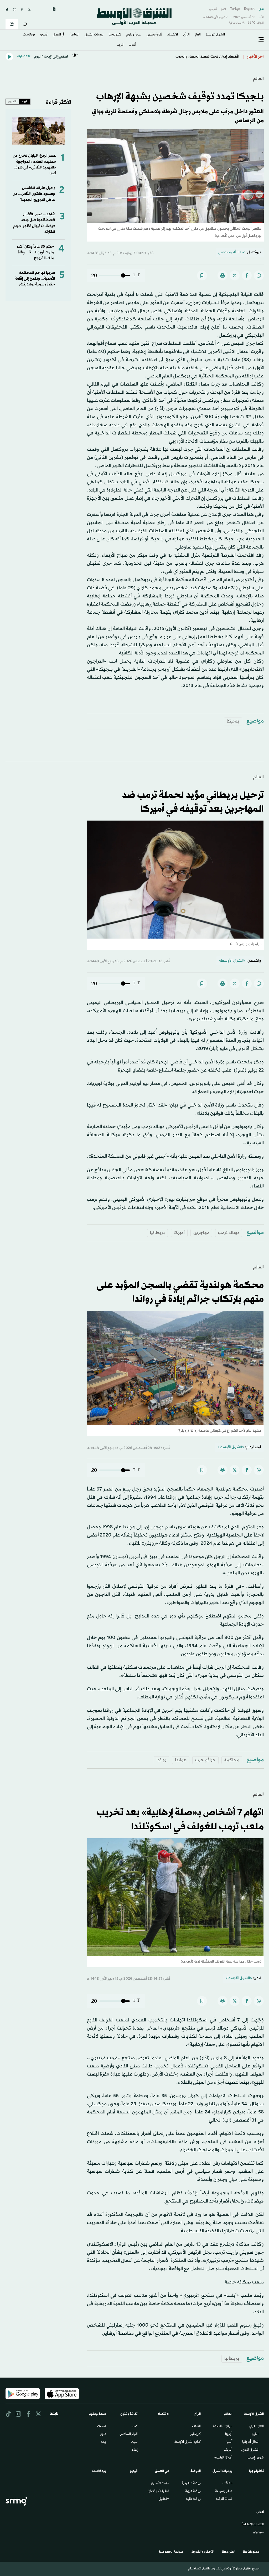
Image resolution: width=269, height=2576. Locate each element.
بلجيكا (233, 721)
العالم (198, 35)
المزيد (120, 45)
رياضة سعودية (191, 2483)
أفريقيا (228, 2450)
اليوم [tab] (25, 101)
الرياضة (74, 35)
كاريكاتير (196, 2434)
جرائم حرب (205, 1760)
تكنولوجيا (115, 35)
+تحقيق (164, 2499)
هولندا (181, 1760)
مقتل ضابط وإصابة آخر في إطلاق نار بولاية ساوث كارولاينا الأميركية (186, 55)
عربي (261, 9)
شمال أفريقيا (250, 2442)
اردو (224, 9)
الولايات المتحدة (223, 2426)
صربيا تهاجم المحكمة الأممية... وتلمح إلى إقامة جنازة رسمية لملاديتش (35, 279)
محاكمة (232, 1760)
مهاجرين (201, 1233)
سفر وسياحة (224, 2491)
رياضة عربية (193, 2491)
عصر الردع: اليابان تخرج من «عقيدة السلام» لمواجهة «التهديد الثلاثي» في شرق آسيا (35, 165)
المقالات (196, 2426)
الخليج (255, 2434)
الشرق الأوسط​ (215, 35)
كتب (135, 2426)
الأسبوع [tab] (12, 101)
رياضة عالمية (193, 2499)
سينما (134, 2442)
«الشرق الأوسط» (232, 961)
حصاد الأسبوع (160, 2483)
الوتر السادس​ (129, 2434)
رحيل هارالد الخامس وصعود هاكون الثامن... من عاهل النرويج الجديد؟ (34, 194)
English (249, 9)
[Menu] (261, 40)
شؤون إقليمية (255, 2458)
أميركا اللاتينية (223, 2458)
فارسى (213, 9)
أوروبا (229, 2434)
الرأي (186, 35)
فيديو (44, 35)
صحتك (102, 2426)
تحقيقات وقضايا (159, 2491)
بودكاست (29, 35)
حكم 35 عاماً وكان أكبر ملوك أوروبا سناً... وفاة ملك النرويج (35, 253)
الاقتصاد (173, 35)
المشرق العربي (250, 2450)
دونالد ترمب (229, 1233)
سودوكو (258, 2533)
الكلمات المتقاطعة (253, 2525)
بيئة (104, 2442)
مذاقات (227, 2483)
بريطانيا (157, 1233)
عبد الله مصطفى (232, 252)
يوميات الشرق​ (94, 35)
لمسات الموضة (224, 2499)
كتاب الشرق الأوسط (188, 2442)
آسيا (229, 2442)
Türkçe (235, 9)
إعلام (135, 2450)
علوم (103, 2434)
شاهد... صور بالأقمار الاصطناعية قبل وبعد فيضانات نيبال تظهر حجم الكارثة (34, 223)
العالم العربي (257, 2426)
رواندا (161, 1760)
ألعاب (132, 45)
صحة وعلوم (134, 35)
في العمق (59, 35)
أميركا (179, 1233)
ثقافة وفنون (154, 35)
